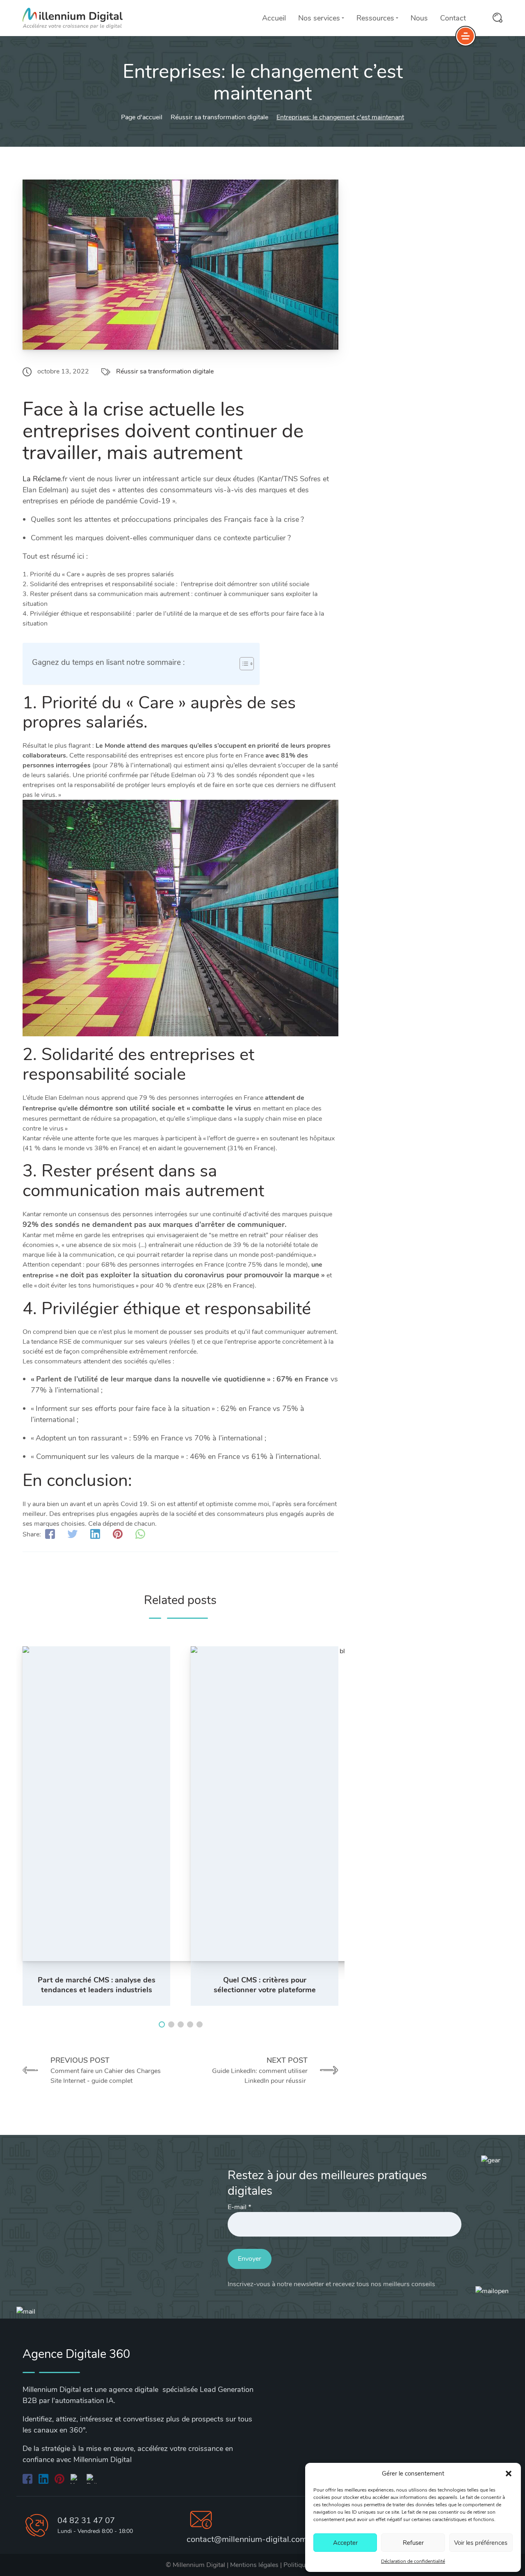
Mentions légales (254, 2565)
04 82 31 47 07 (86, 2520)
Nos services (319, 18)
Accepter (345, 2543)
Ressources (375, 18)
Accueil (274, 18)
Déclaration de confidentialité (413, 2561)
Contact (453, 18)
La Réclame (42, 479)
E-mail (239, 2207)
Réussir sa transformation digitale (165, 371)
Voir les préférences (481, 2543)
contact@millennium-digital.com (247, 2539)
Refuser (413, 2543)
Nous (419, 18)
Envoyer (250, 2259)
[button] (509, 2474)
